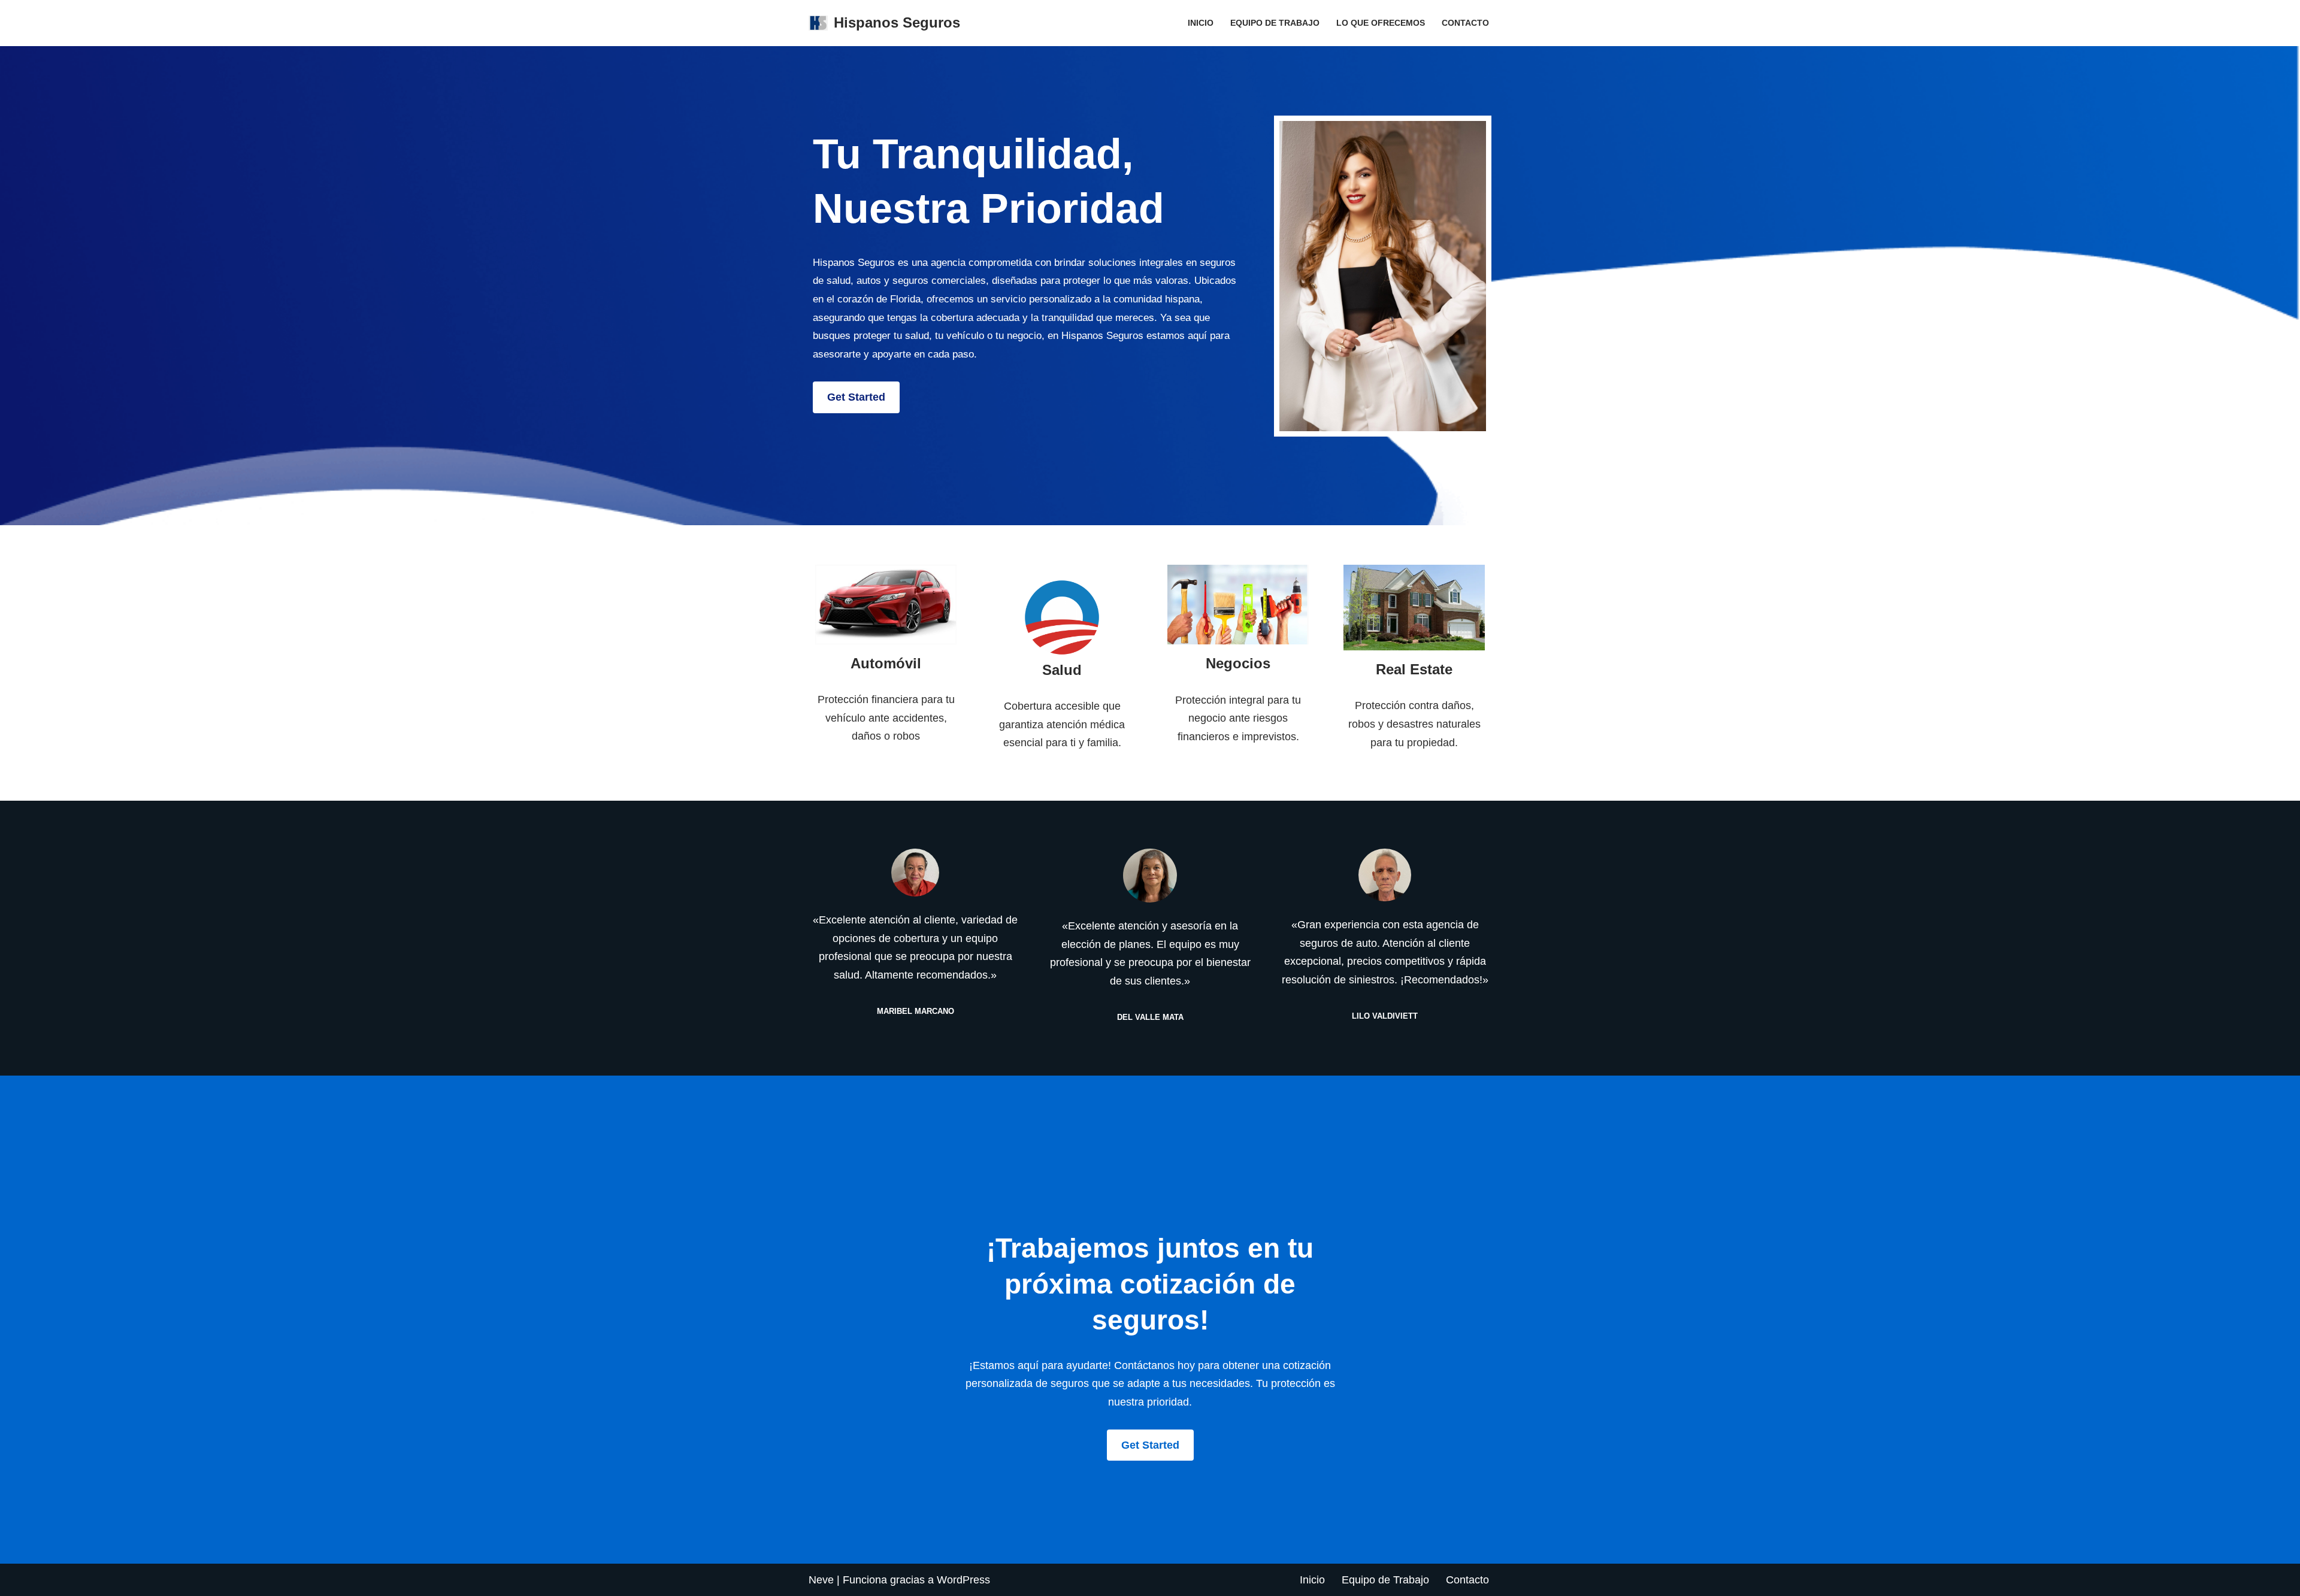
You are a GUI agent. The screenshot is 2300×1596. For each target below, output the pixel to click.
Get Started (856, 397)
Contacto (1465, 23)
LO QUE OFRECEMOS (1381, 23)
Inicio (1201, 23)
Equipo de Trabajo (1275, 23)
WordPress (963, 1580)
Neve (821, 1580)
